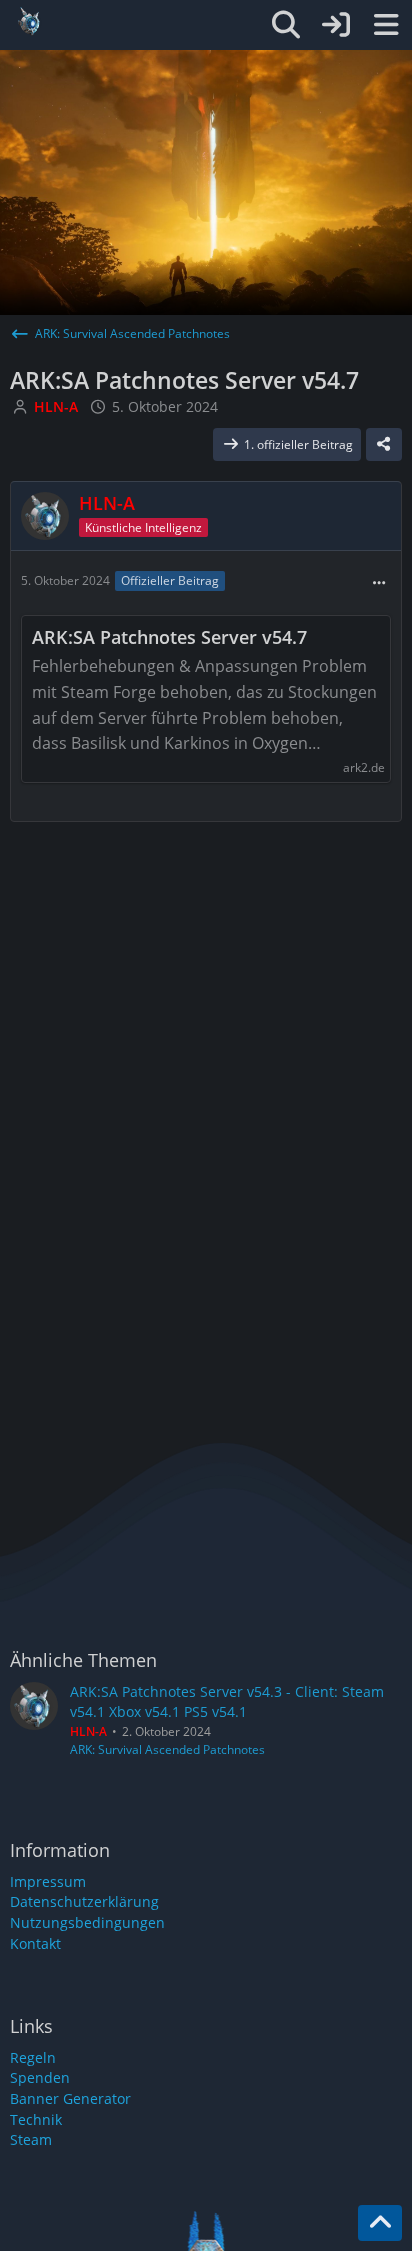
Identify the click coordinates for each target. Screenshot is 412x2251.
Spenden (40, 2077)
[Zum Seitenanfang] (380, 2223)
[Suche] (286, 25)
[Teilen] (384, 445)
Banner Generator (70, 2098)
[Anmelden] (336, 25)
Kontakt (35, 1943)
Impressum (48, 1881)
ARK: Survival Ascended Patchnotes (167, 1749)
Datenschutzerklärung (84, 1901)
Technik (36, 2119)
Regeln (33, 2057)
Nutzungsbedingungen (87, 1922)
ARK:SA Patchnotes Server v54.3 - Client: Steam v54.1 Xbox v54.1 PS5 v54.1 (227, 1702)
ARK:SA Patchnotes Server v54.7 (169, 637)
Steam (31, 2139)
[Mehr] (379, 583)
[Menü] (386, 25)
